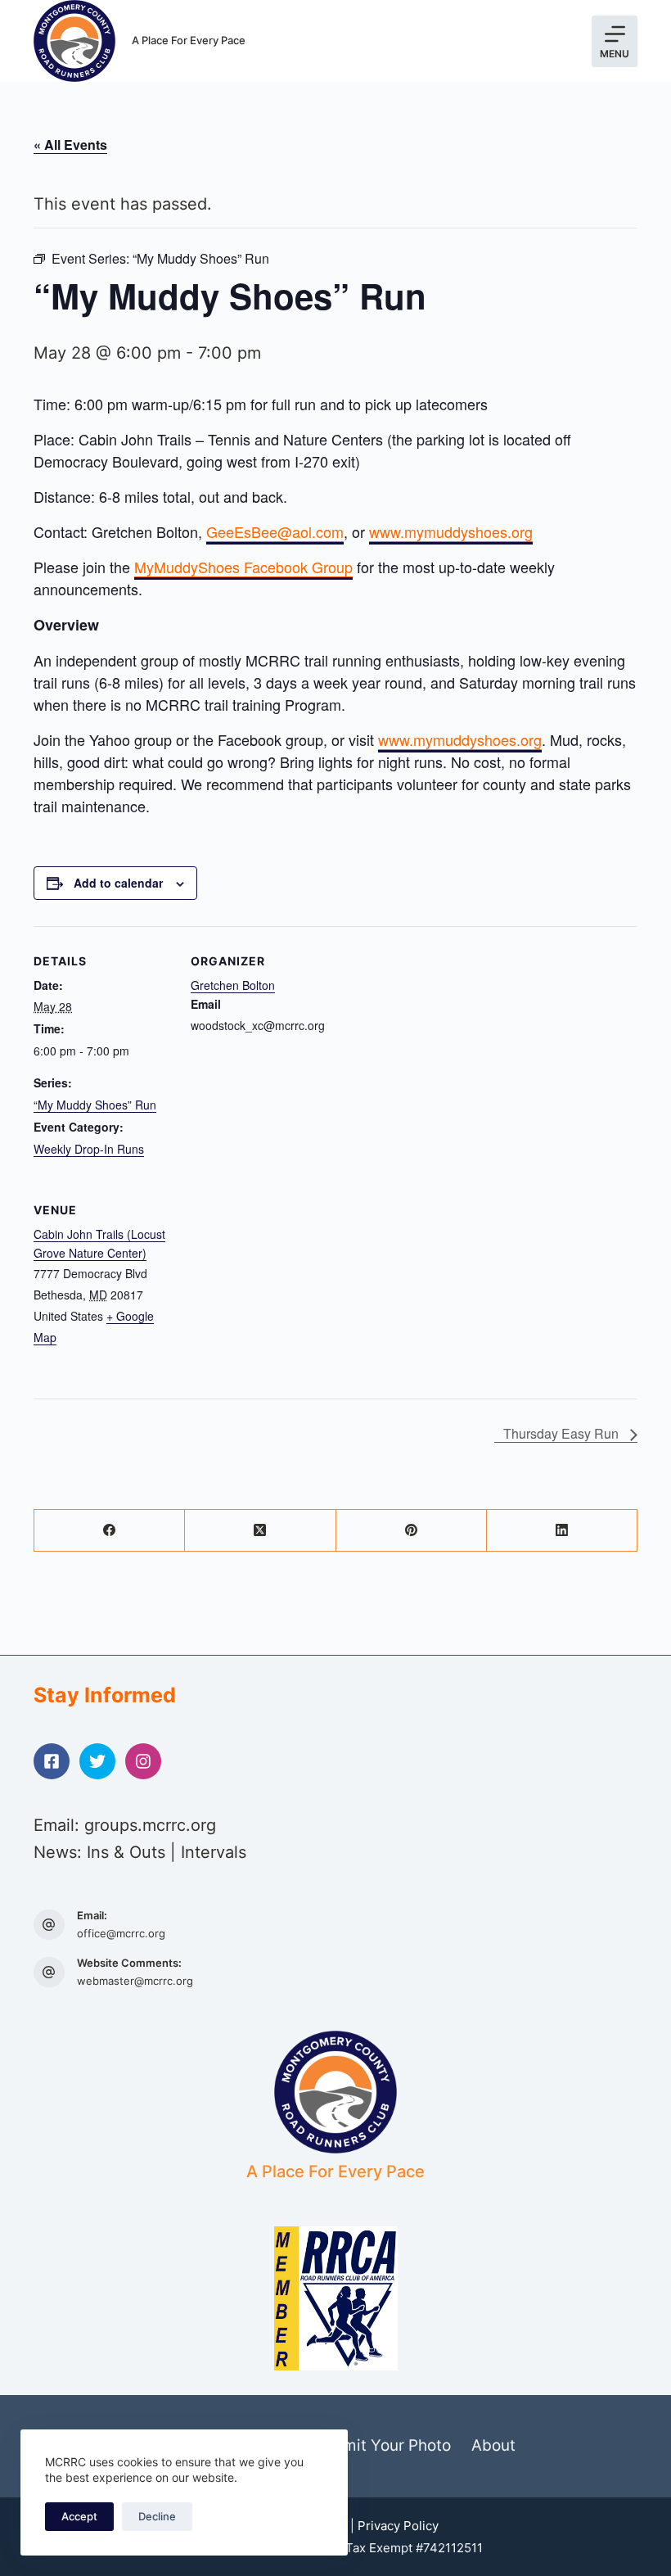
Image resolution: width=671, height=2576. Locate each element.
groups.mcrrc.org (150, 1825)
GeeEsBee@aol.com (275, 531)
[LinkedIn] (562, 1531)
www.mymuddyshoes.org (451, 531)
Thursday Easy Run (563, 1433)
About (493, 2445)
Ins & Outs (126, 1852)
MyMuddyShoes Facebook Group (243, 567)
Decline (157, 2516)
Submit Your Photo (383, 2445)
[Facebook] (110, 1531)
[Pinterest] (412, 1531)
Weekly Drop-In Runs (89, 1149)
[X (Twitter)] (260, 1531)
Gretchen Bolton (233, 985)
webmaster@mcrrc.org (135, 1981)
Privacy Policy (398, 2526)
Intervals (214, 1852)
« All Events (70, 145)
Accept (79, 2516)
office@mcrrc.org (121, 1933)
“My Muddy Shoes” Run (95, 1105)
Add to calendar (118, 883)
